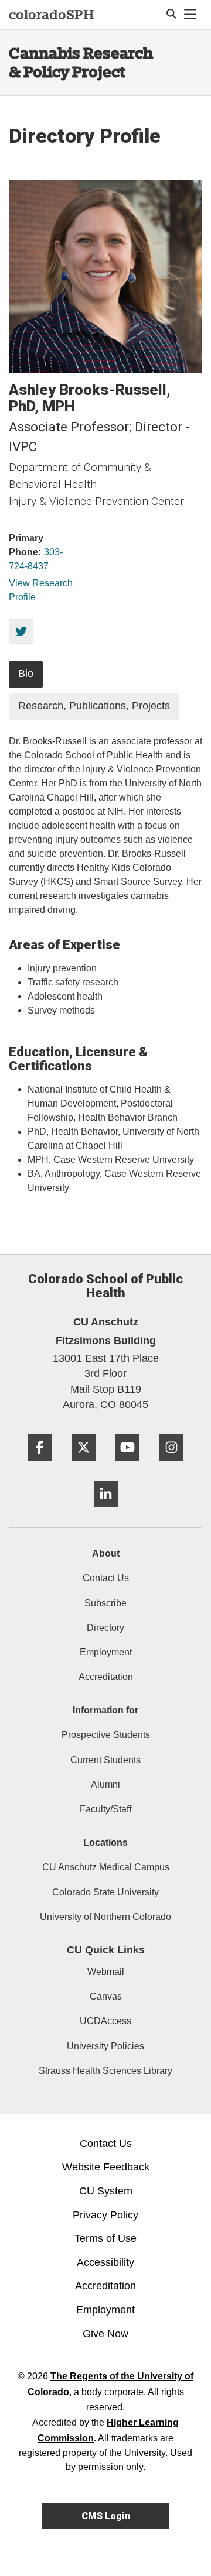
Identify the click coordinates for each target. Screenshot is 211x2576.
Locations (105, 1842)
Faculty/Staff (105, 1809)
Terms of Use (105, 2238)
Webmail (106, 1972)
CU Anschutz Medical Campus (106, 1867)
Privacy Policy (105, 2215)
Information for (105, 1710)
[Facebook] (40, 1465)
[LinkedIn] (106, 1511)
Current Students (105, 1760)
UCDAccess (105, 2021)
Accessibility (105, 2262)
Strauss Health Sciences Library (105, 2071)
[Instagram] (171, 1465)
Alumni (105, 1785)
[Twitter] (84, 1465)
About (106, 1553)
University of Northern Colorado (105, 1917)
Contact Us (106, 1578)
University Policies (105, 2046)
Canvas (106, 1996)
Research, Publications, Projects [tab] (94, 706)
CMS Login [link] (106, 2516)
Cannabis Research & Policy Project (81, 62)
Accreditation (106, 1677)
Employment (106, 1652)
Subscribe (105, 1603)
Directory (105, 1628)
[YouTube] (127, 1465)
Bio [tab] (26, 674)
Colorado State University (105, 1892)
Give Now (105, 2334)
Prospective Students (106, 1735)
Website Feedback (106, 2167)
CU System (106, 2191)
